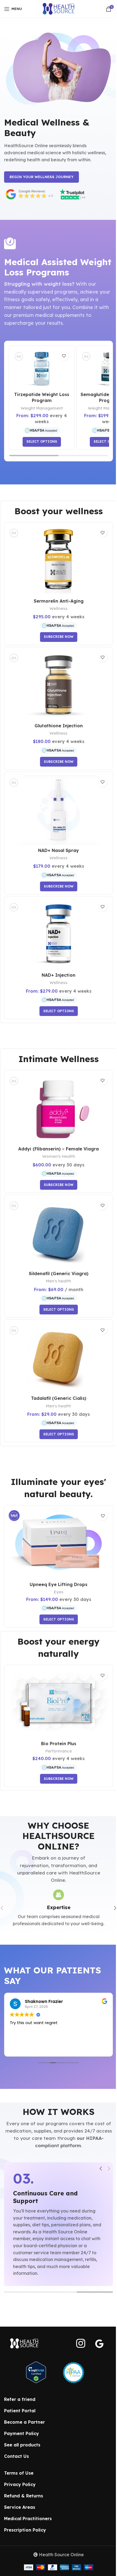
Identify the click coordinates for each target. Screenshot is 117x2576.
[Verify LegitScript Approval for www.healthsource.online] (36, 2372)
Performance (59, 1751)
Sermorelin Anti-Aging (59, 601)
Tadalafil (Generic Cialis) (59, 1398)
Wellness (59, 608)
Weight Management (42, 408)
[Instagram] (81, 2343)
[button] (101, 2169)
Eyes (59, 1592)
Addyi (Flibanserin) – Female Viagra (59, 1149)
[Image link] (24, 2343)
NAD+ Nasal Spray (59, 850)
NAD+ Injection (59, 975)
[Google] (99, 2344)
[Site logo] (59, 8)
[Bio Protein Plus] (59, 1703)
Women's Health (59, 1156)
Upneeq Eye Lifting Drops (59, 1584)
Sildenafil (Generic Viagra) (59, 1273)
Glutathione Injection (59, 726)
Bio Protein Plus (59, 1744)
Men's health (59, 1281)
